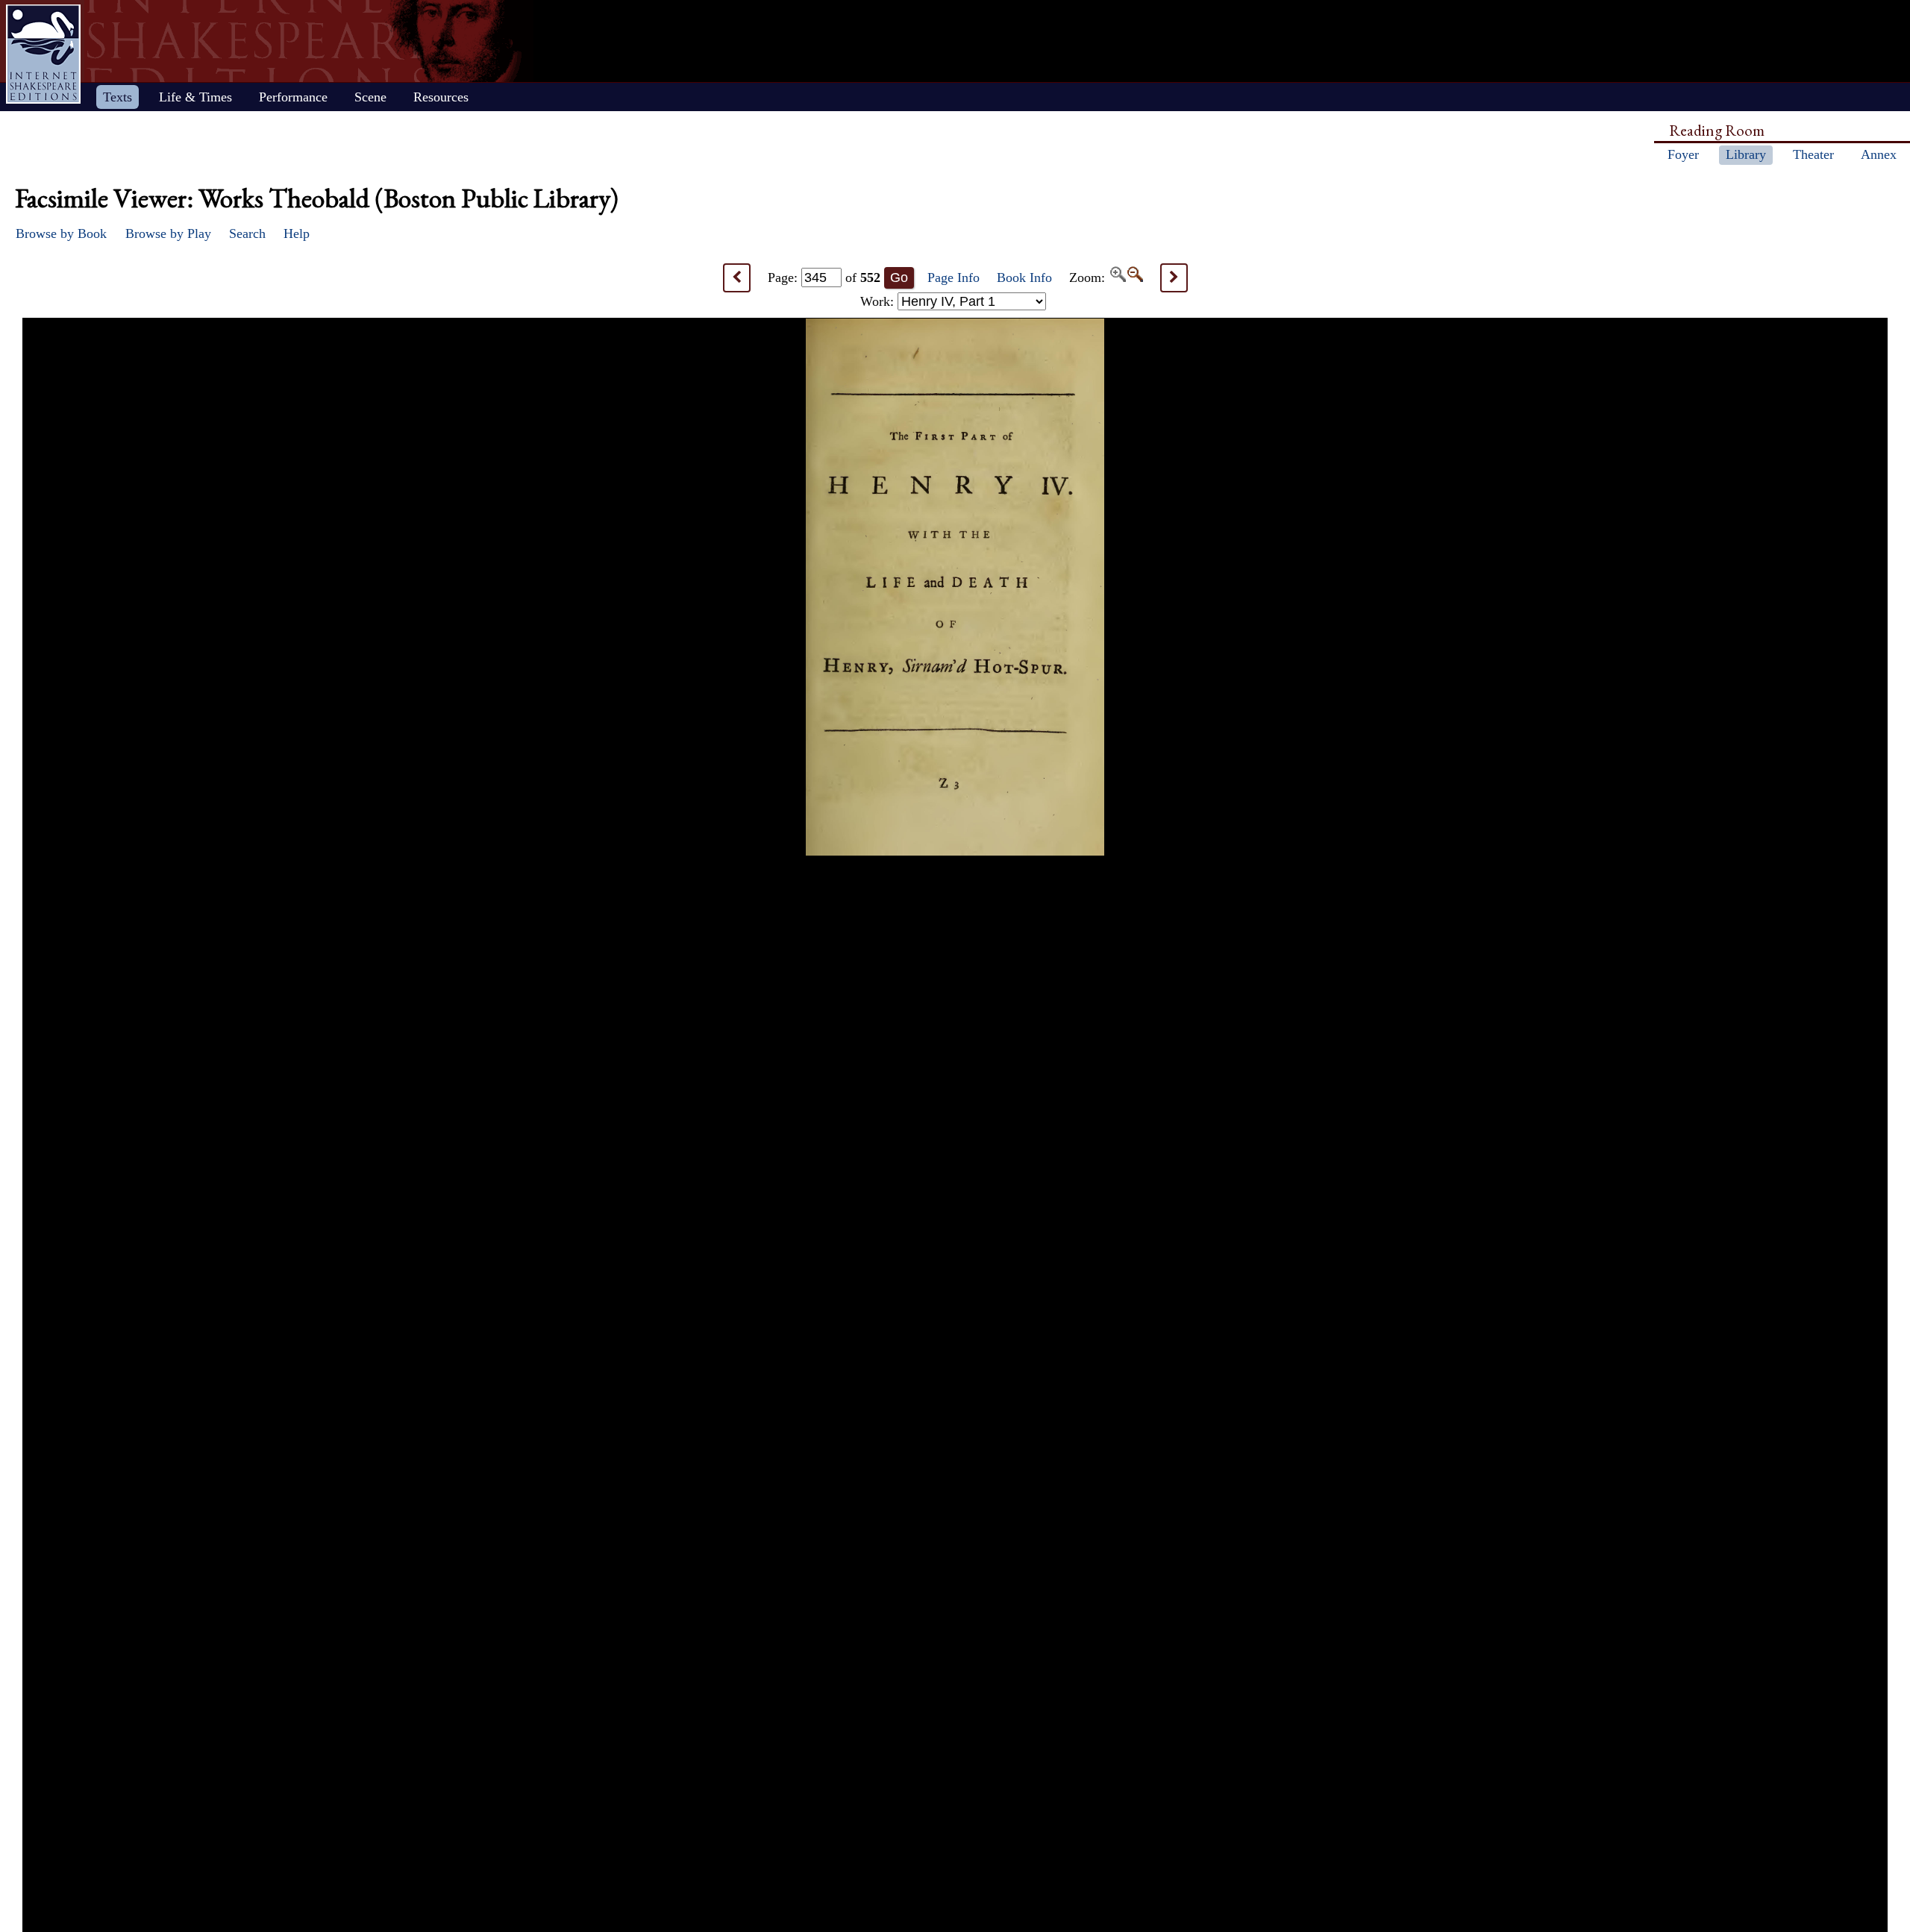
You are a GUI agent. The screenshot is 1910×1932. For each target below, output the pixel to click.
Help (297, 233)
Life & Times (195, 97)
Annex (1879, 154)
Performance (293, 97)
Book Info (1024, 277)
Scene (370, 97)
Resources (441, 97)
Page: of (824, 277)
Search (247, 233)
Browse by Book (61, 233)
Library (1746, 154)
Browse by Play (168, 233)
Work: (879, 301)
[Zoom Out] (1134, 277)
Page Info (954, 277)
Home (43, 54)
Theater (1813, 154)
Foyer (1683, 154)
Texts (118, 97)
